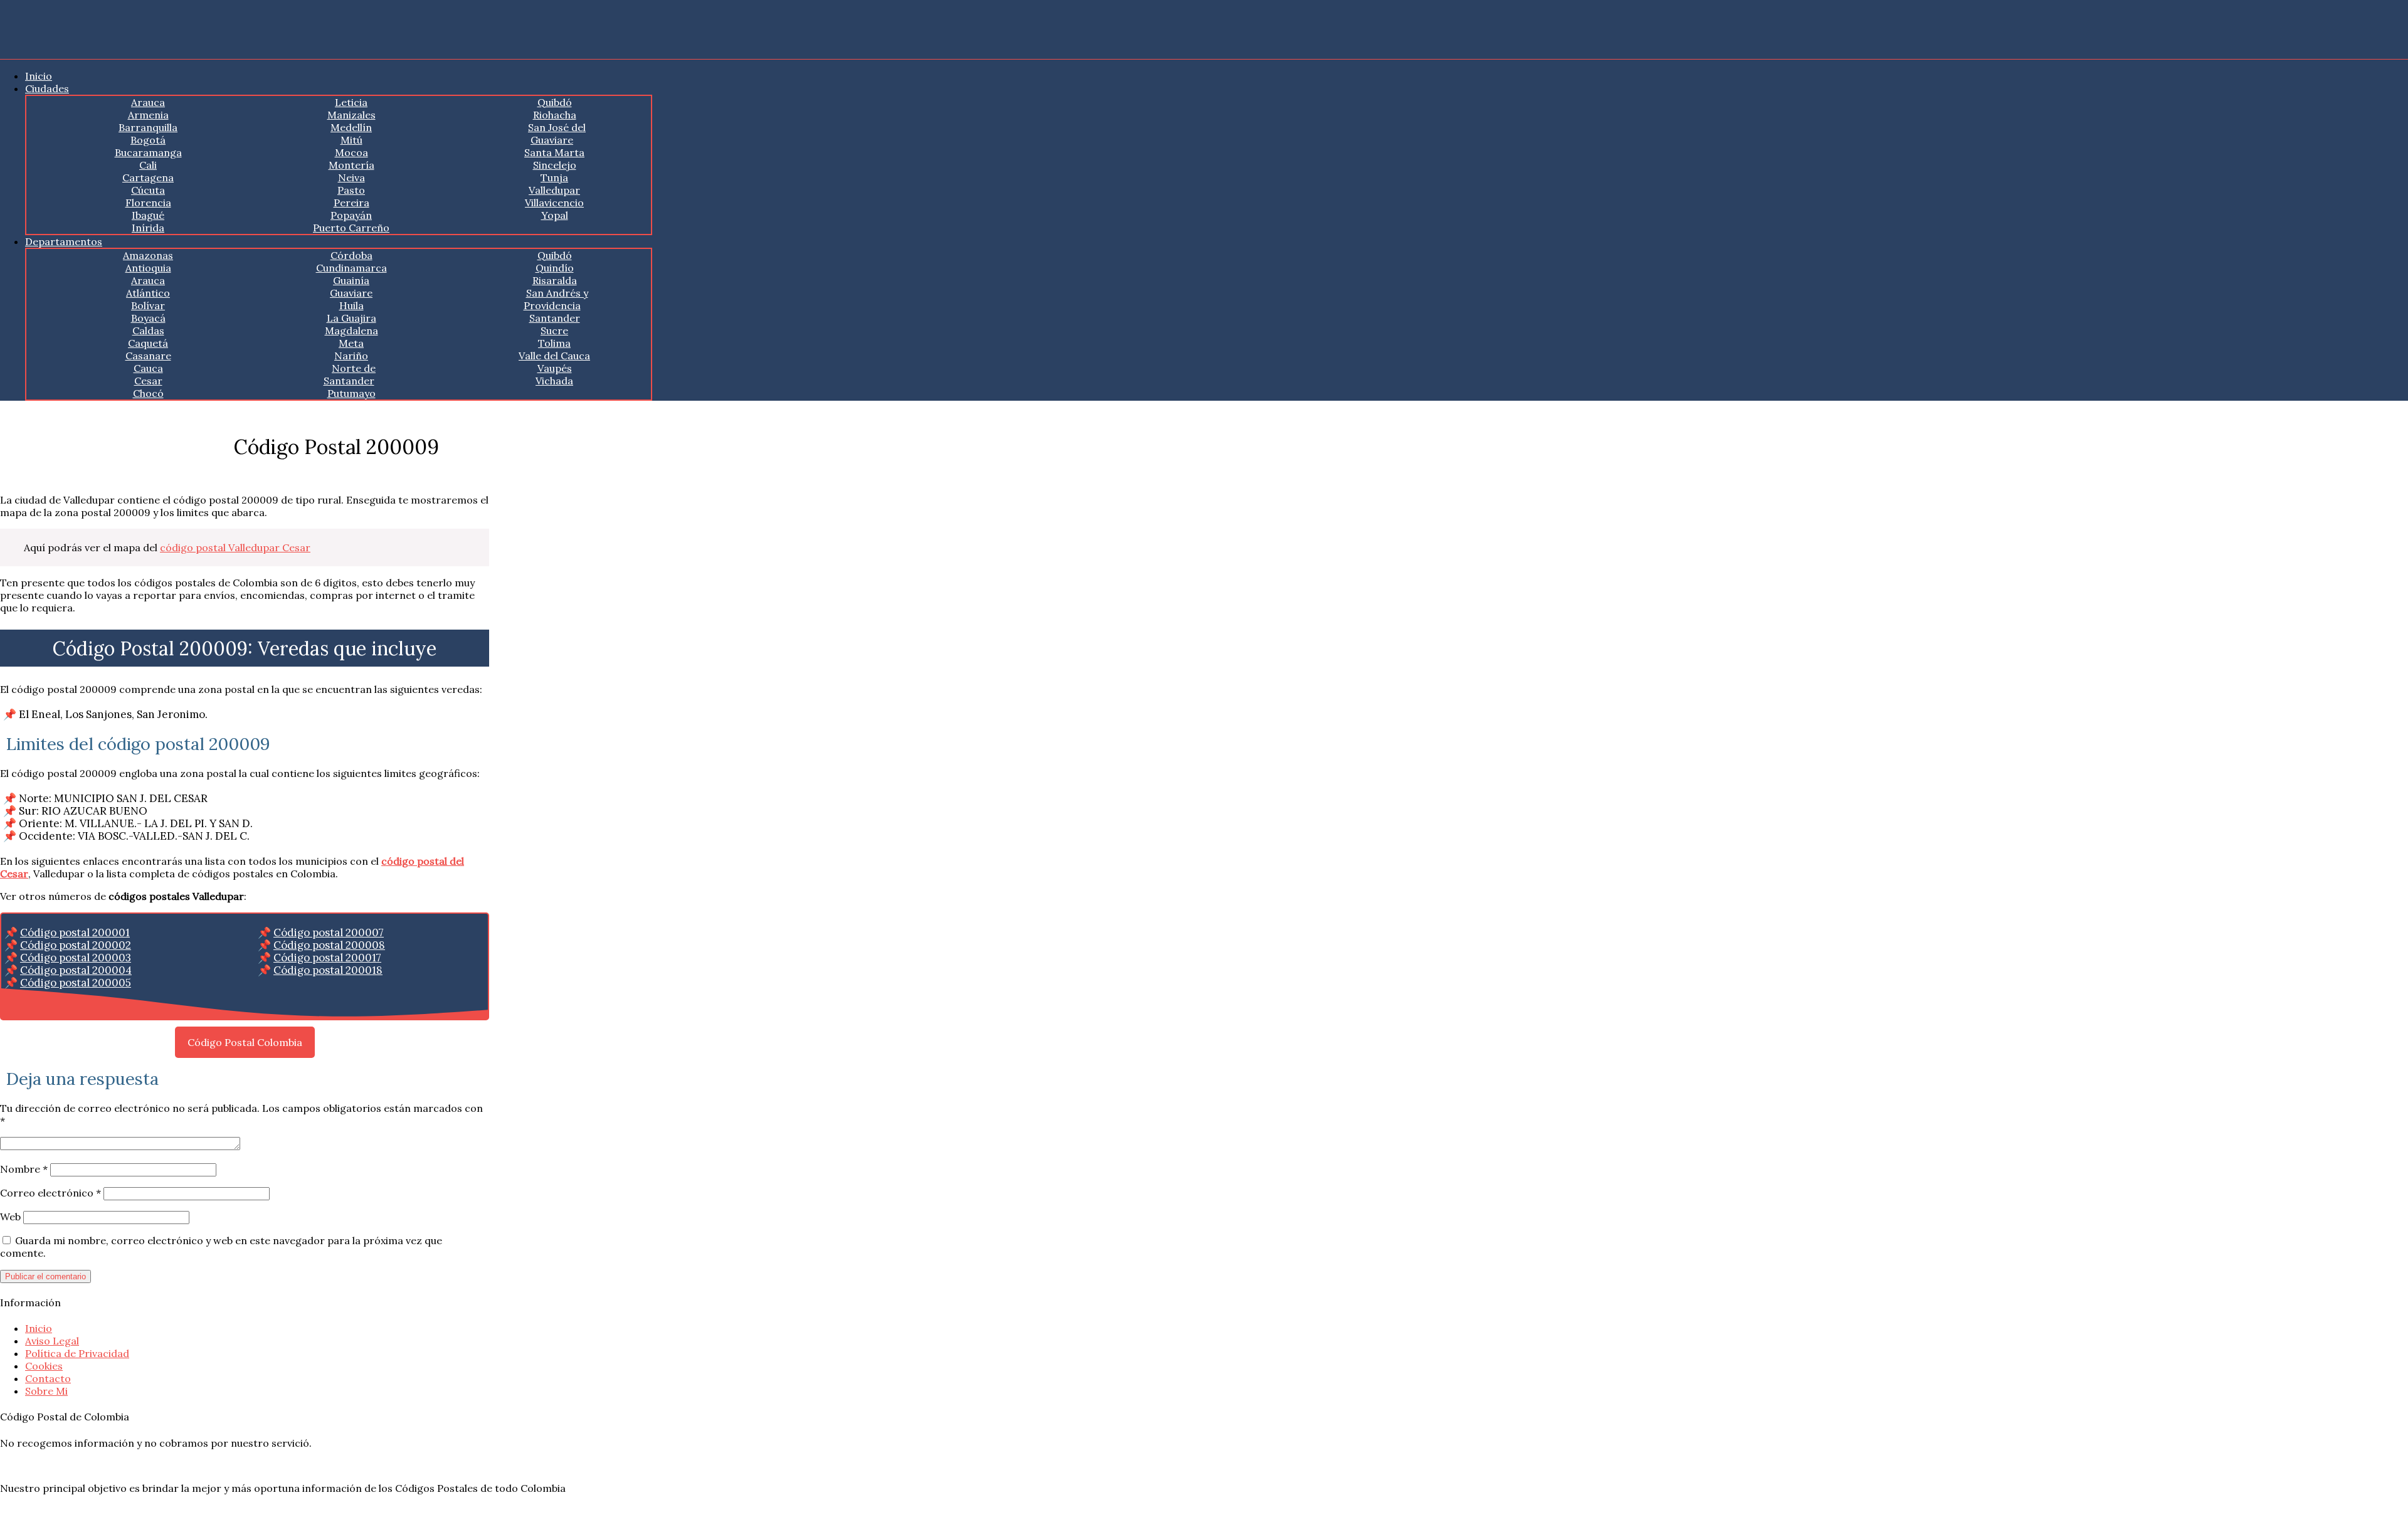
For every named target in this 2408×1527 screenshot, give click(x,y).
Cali (148, 165)
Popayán (351, 215)
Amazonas (148, 255)
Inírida (148, 228)
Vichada (554, 381)
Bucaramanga (148, 152)
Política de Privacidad (77, 1353)
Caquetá (148, 343)
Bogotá (148, 140)
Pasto (351, 190)
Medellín (351, 127)
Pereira (351, 203)
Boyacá (148, 318)
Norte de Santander (350, 374)
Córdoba (351, 255)
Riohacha (555, 115)
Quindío (555, 268)
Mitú (351, 140)
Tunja (554, 177)
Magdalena (351, 330)
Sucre (554, 330)
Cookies (44, 1366)
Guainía (351, 280)
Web (10, 1217)
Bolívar (148, 305)
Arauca (148, 102)
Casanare (148, 356)
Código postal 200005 (76, 983)
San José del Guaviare (557, 134)
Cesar (148, 381)
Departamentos (64, 241)
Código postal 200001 (75, 933)
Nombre (24, 1169)
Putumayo (351, 393)
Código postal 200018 (328, 970)
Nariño (351, 356)
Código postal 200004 (76, 970)
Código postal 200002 (76, 945)
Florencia (148, 203)
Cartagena (148, 177)
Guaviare (351, 293)
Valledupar (554, 190)
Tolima (554, 343)
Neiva (351, 177)
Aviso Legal (52, 1341)
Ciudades (47, 88)
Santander (555, 318)
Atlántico (148, 293)
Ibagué (148, 215)
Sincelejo (555, 165)
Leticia (351, 102)
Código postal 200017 (327, 958)
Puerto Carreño (351, 228)
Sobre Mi (46, 1391)
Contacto (48, 1378)
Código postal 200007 (329, 933)
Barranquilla (148, 127)
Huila (351, 305)
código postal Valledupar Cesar (235, 547)
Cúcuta (148, 190)
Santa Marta (554, 152)
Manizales (351, 115)
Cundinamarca (351, 268)
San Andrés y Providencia (556, 299)
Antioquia (148, 268)
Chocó (148, 393)
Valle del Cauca (554, 356)
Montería (351, 165)
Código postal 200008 (329, 945)
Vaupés (555, 368)
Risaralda (555, 280)
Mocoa (351, 152)
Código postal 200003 (76, 958)
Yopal (555, 215)
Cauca (148, 368)
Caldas (148, 330)
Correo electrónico (50, 1193)
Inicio (39, 76)
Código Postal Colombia (245, 1042)
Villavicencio (554, 203)
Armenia (148, 115)
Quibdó (555, 102)
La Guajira (351, 318)
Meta (351, 343)
